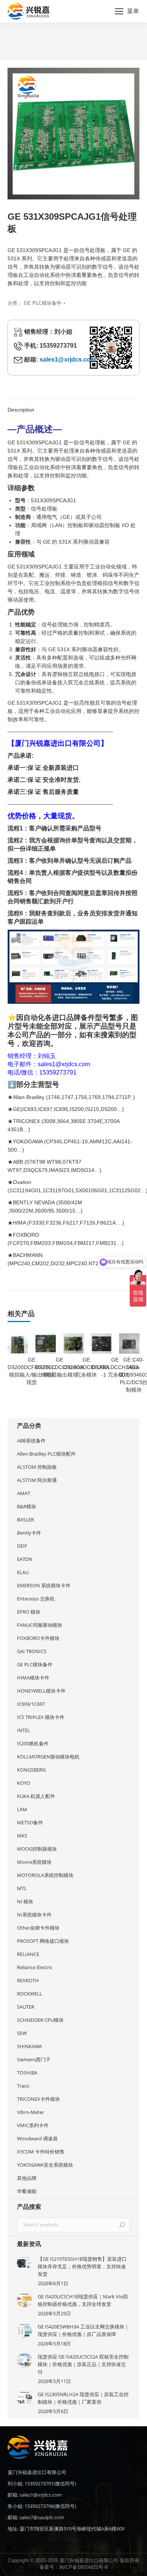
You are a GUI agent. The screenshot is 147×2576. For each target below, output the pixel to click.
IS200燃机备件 (33, 1743)
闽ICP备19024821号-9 (83, 2567)
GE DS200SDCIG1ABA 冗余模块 (86, 1367)
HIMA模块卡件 (33, 1678)
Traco (23, 2086)
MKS (22, 1836)
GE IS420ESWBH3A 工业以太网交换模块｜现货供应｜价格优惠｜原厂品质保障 (83, 2330)
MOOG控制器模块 (37, 1849)
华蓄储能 (27, 2191)
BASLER (25, 1520)
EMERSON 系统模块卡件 (44, 1585)
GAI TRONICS (32, 1651)
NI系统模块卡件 (34, 1915)
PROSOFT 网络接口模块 (43, 1941)
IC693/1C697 (31, 1704)
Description (21, 410)
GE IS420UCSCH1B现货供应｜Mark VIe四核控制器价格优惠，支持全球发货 (83, 2300)
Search (122, 2225)
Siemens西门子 (34, 2059)
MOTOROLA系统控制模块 (45, 1875)
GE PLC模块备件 (43, 303)
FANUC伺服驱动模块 (40, 1625)
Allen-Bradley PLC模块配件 (46, 1454)
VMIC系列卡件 (33, 2125)
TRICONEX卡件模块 (38, 2099)
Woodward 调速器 (37, 2138)
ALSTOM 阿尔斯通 (37, 1480)
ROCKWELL (30, 1994)
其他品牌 (27, 2178)
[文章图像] (24, 2263)
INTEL (24, 1730)
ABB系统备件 (31, 1441)
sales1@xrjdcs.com (68, 359)
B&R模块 (27, 1506)
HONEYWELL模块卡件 (41, 1691)
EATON (25, 1559)
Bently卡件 (29, 1533)
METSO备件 (30, 1822)
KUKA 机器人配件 (36, 1796)
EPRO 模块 (29, 1612)
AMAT (24, 1493)
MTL (22, 1888)
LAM (22, 1809)
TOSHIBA (27, 2073)
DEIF (22, 1546)
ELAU (23, 1572)
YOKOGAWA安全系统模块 (45, 2165)
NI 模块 (25, 1901)
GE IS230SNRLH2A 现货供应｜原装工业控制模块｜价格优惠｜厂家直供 (83, 2398)
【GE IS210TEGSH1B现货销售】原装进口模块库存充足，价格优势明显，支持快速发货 (82, 2266)
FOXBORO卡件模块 (38, 1638)
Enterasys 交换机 (36, 1599)
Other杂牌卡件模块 (38, 1928)
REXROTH (28, 1980)
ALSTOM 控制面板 (37, 1467)
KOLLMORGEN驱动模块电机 (48, 1757)
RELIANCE (28, 1954)
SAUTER (26, 2007)
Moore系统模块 (34, 1862)
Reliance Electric (35, 1967)
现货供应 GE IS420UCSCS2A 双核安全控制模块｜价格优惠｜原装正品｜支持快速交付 (83, 2364)
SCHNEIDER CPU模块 (40, 2020)
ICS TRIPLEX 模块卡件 (41, 1717)
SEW (22, 2033)
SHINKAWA (29, 2046)
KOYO (24, 1783)
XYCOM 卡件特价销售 (41, 2152)
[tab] (73, 406)
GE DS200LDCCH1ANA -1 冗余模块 (115, 1367)
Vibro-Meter (31, 2112)
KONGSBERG (31, 1770)
